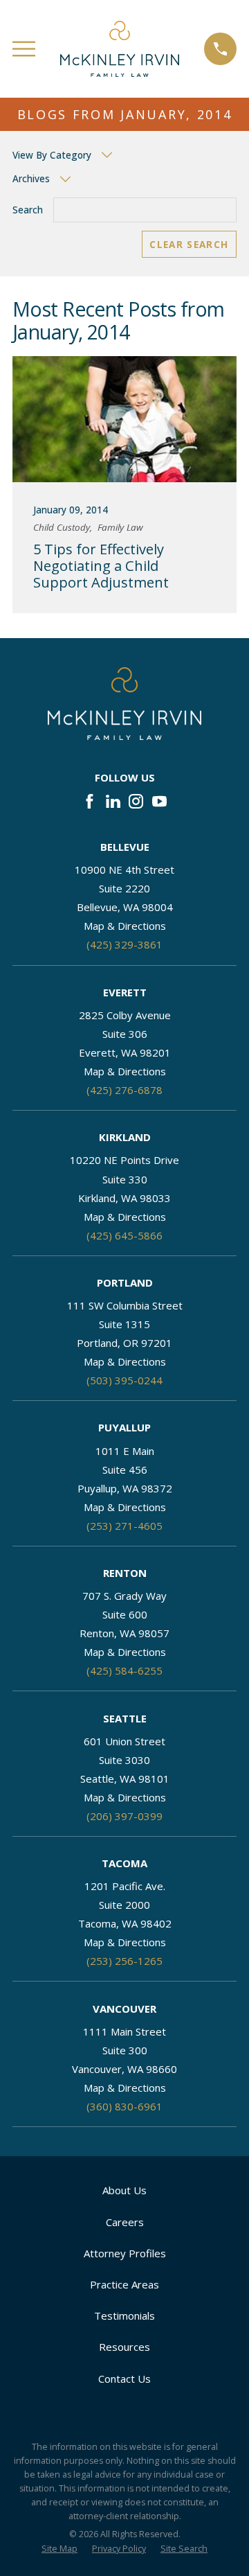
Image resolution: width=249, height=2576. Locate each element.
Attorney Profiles (125, 2253)
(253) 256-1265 (124, 1961)
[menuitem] (59, 2549)
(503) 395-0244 (124, 1380)
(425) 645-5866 (124, 1235)
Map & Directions (125, 926)
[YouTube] (159, 801)
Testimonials (124, 2315)
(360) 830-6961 (124, 2106)
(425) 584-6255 (124, 1670)
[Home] (120, 49)
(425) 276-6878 (124, 1090)
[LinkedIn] (113, 801)
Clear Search (189, 245)
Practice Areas (124, 2284)
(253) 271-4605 (124, 1526)
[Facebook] (90, 801)
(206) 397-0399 (124, 1816)
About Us (124, 2190)
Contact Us (124, 2379)
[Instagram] (136, 801)
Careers (125, 2222)
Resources (124, 2347)
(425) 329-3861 (124, 944)
